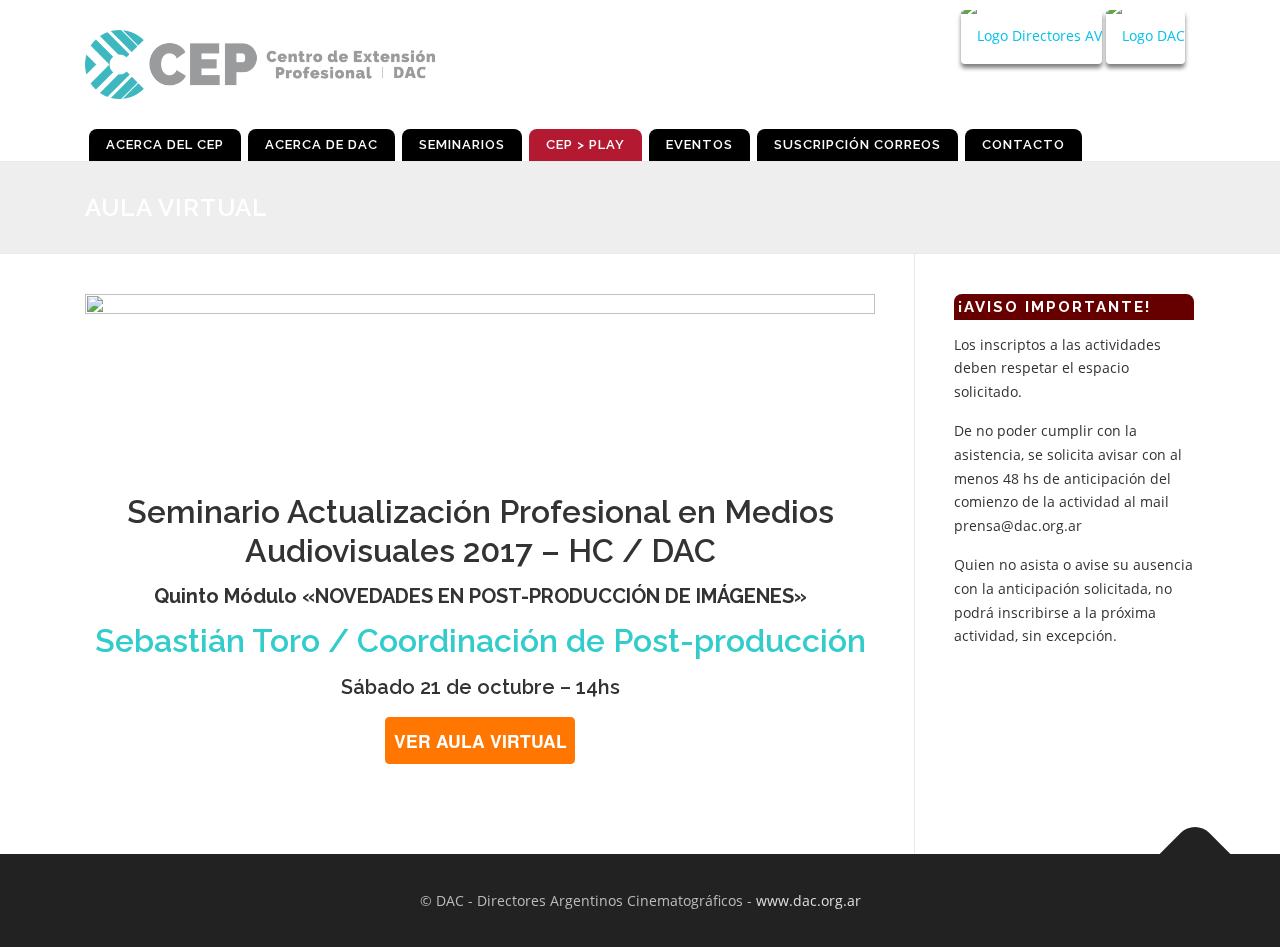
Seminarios (462, 144)
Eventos (699, 144)
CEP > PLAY (585, 144)
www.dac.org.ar (808, 900)
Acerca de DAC (321, 144)
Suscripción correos (857, 144)
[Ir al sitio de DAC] (1145, 37)
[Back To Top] (1195, 853)
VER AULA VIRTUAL (480, 740)
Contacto (1023, 144)
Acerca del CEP (165, 144)
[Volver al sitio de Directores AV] (1031, 37)
